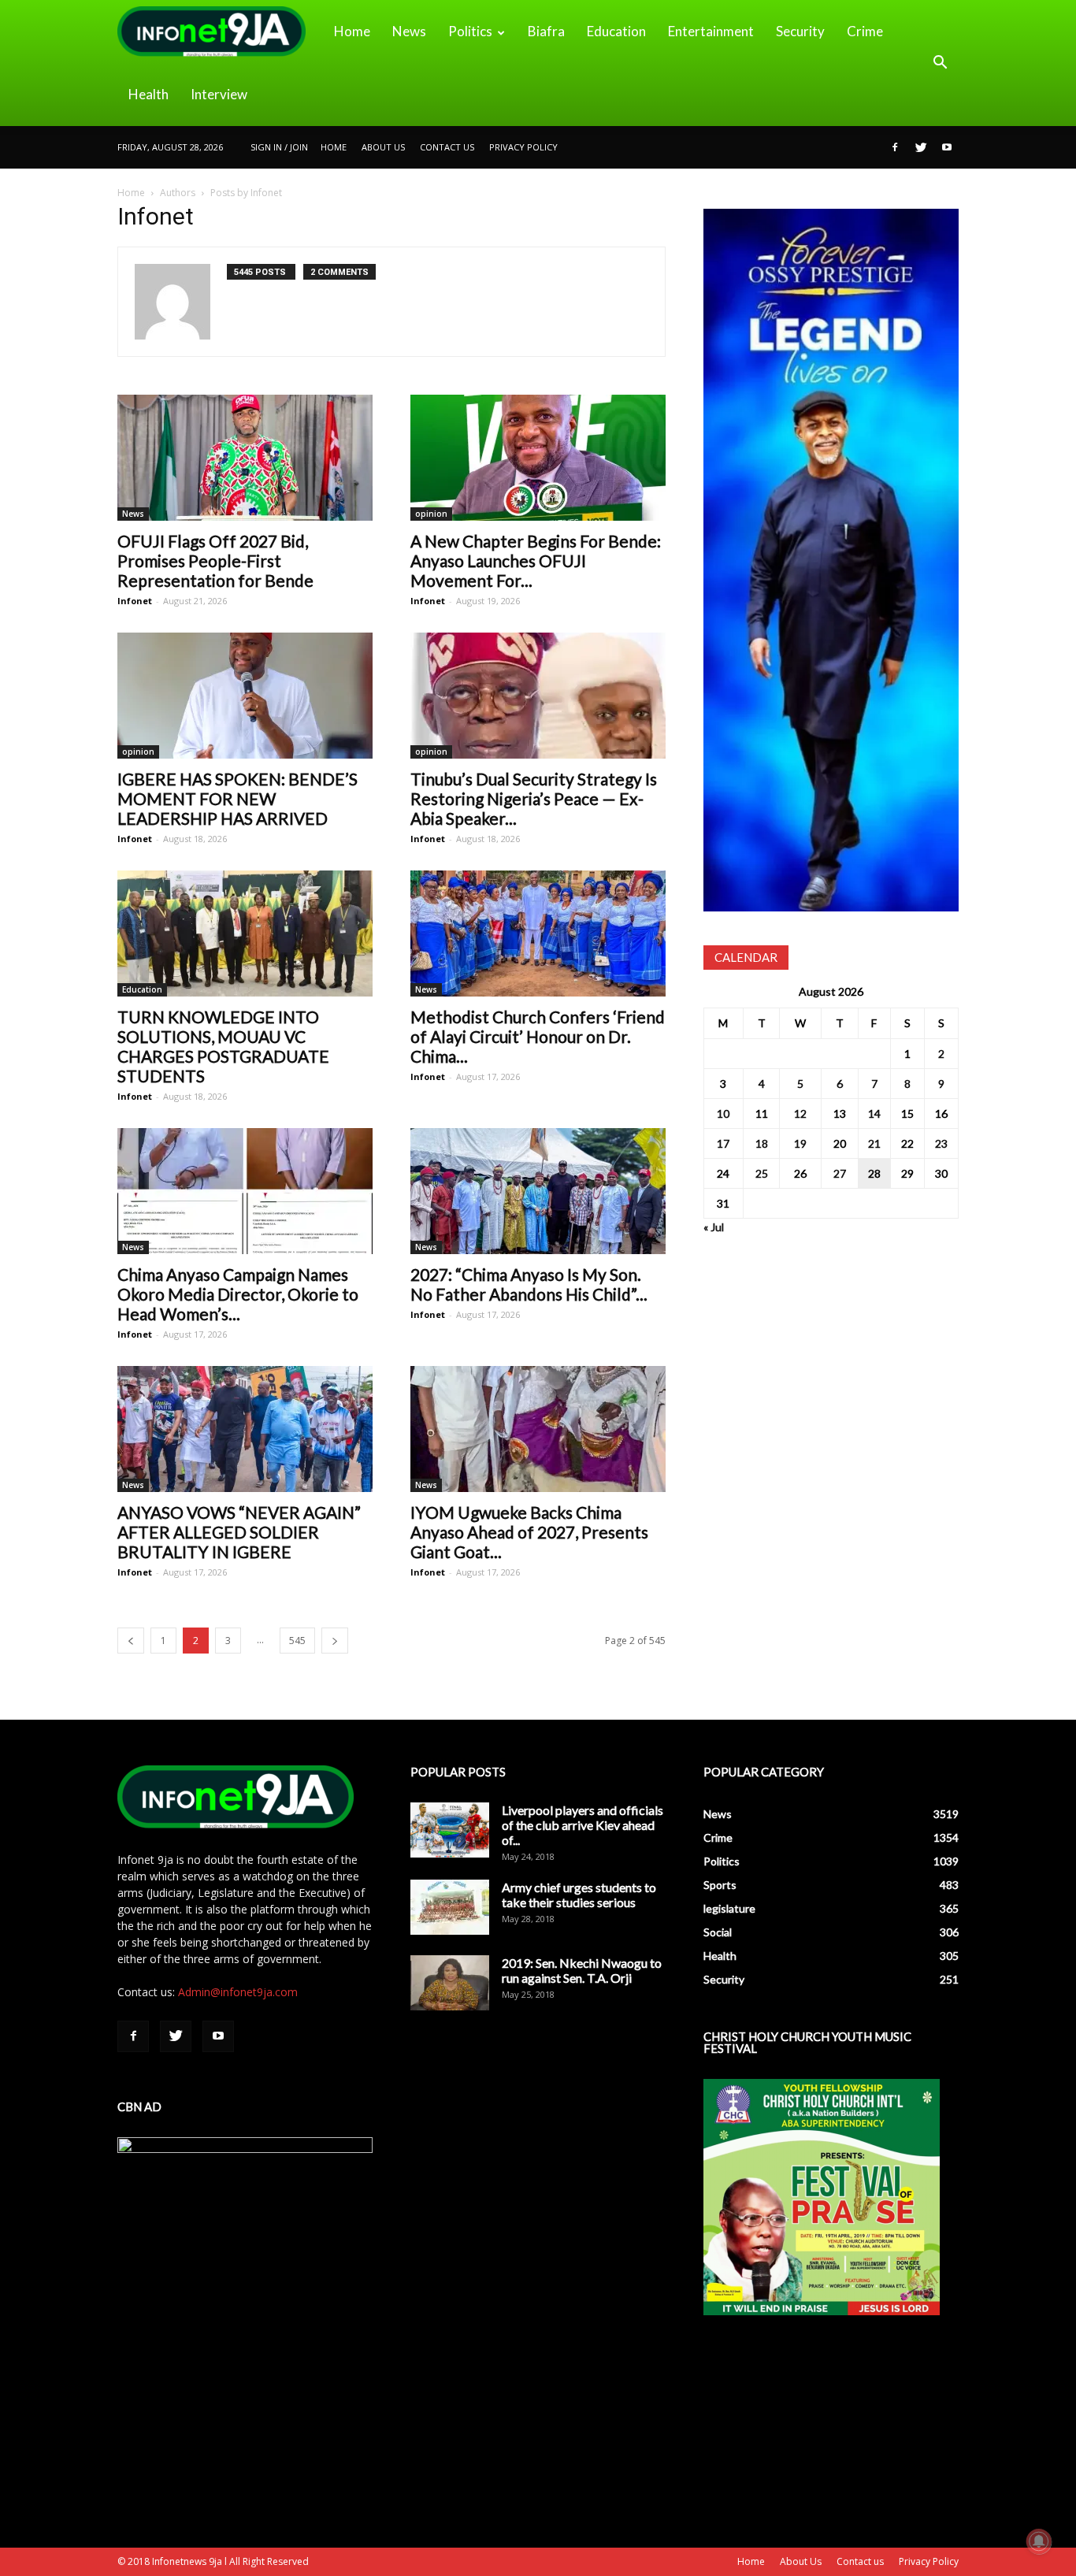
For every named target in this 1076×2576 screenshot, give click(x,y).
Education (616, 31)
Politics (470, 31)
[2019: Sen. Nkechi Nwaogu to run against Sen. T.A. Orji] (450, 1983)
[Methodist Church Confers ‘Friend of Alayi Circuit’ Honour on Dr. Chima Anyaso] (538, 934)
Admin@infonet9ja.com (238, 1992)
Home (352, 31)
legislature (729, 1908)
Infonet (135, 601)
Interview (219, 94)
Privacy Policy (523, 147)
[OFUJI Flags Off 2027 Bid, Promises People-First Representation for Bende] (245, 458)
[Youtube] (947, 147)
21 (874, 1143)
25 (762, 1173)
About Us (383, 147)
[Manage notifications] (1039, 2541)
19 (800, 1143)
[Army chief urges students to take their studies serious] (450, 1907)
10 (723, 1114)
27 (840, 1173)
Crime (865, 31)
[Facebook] (895, 147)
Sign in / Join (279, 147)
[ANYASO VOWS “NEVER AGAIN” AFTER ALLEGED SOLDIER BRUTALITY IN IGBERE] (245, 1429)
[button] (940, 63)
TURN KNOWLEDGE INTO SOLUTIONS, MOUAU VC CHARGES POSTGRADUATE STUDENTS (223, 1046)
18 (762, 1143)
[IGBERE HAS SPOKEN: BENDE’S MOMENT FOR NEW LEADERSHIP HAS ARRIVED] (245, 696)
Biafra (546, 31)
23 (941, 1143)
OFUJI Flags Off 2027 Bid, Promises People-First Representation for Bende (215, 560)
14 (874, 1114)
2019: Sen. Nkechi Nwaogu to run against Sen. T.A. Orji (582, 1970)
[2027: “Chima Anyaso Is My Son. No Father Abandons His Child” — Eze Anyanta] (538, 1191)
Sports (720, 1885)
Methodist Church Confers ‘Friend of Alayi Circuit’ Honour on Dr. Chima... (538, 1036)
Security (800, 31)
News (409, 31)
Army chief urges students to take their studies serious (579, 1895)
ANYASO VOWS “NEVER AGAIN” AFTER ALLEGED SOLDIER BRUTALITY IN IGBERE (239, 1532)
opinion (431, 514)
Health (148, 94)
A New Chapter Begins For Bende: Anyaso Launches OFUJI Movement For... (536, 560)
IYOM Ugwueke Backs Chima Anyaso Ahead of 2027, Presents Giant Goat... (529, 1532)
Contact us (447, 147)
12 (800, 1114)
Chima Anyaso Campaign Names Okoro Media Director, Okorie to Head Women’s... (238, 1294)
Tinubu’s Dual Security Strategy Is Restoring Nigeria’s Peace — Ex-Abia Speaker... (534, 798)
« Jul (714, 1227)
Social (718, 1932)
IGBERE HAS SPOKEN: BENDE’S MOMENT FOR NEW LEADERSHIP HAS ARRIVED (237, 798)
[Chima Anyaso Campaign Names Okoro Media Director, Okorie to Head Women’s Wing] (245, 1191)
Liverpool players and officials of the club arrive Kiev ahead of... (583, 1825)
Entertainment (711, 31)
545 (297, 1641)
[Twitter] (921, 147)
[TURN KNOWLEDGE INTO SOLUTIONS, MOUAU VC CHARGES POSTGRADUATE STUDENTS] (245, 934)
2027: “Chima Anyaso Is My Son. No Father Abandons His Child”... (529, 1284)
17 (723, 1143)
